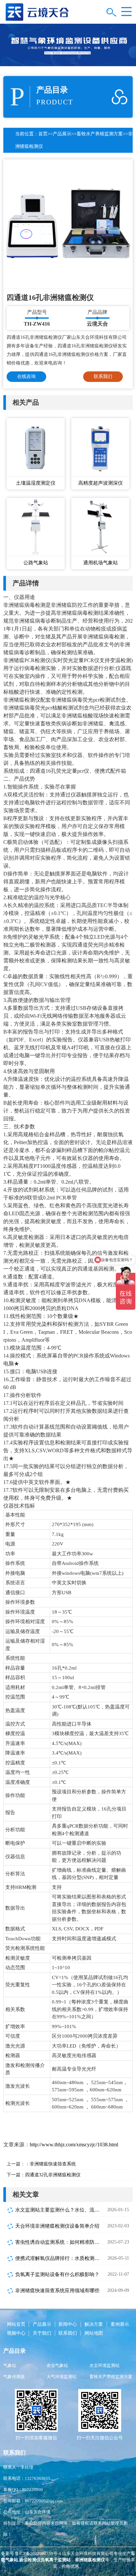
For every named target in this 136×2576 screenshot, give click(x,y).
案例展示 (120, 2324)
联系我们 (103, 376)
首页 (43, 134)
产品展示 (62, 134)
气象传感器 (14, 2377)
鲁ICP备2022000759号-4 (38, 2553)
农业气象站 (57, 2365)
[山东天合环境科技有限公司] (37, 11)
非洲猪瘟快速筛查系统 (53, 2164)
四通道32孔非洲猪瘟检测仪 (53, 2175)
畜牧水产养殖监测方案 (100, 134)
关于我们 (42, 2333)
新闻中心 (68, 2324)
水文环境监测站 (104, 2365)
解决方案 (94, 2324)
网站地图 (94, 2333)
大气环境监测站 (62, 2377)
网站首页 (16, 2324)
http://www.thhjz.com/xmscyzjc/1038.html (74, 2145)
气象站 (10, 2365)
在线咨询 (26, 376)
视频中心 (16, 2333)
